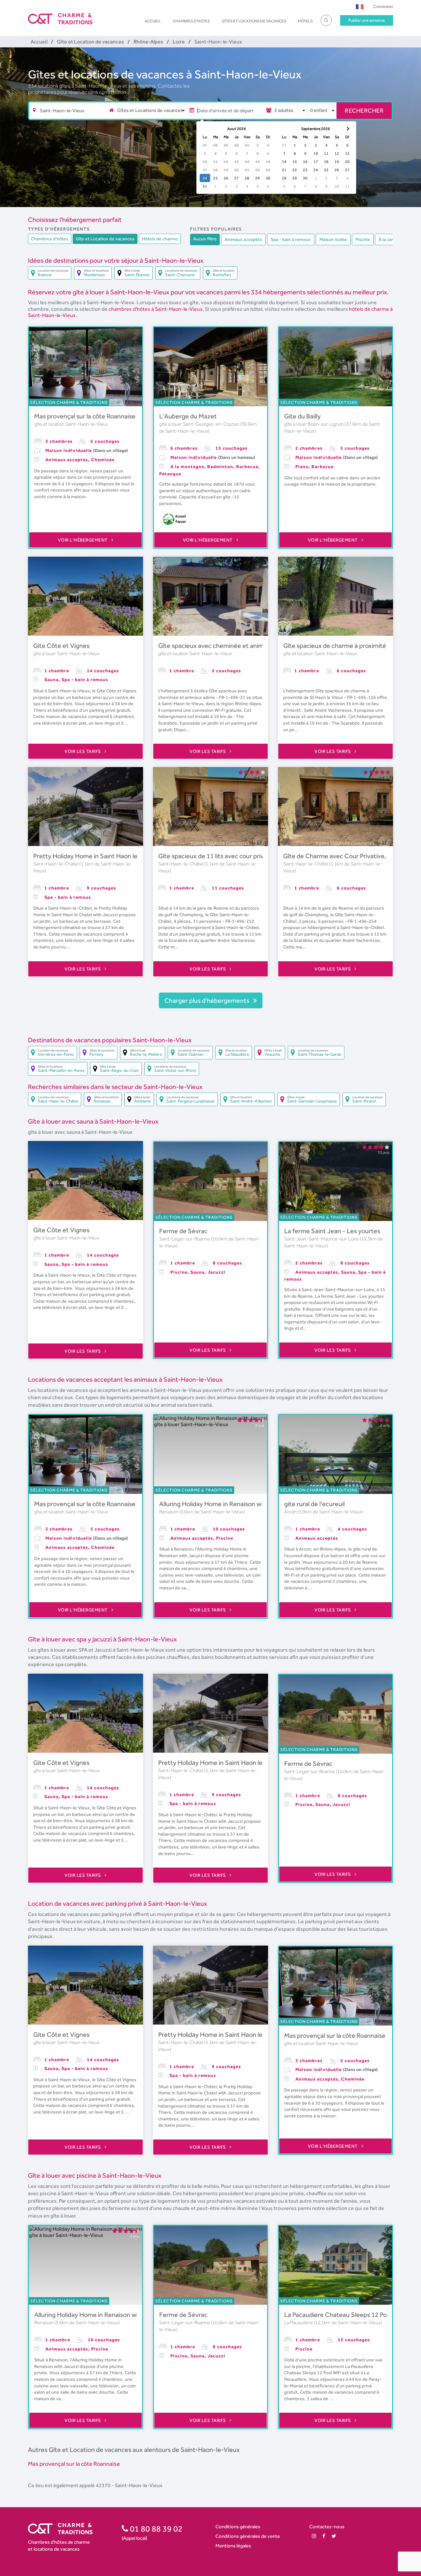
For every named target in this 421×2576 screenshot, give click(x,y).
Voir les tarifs (83, 751)
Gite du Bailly (302, 416)
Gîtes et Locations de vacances (254, 21)
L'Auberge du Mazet (188, 416)
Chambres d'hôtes (191, 21)
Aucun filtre (205, 239)
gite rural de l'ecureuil (314, 1504)
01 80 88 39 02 (155, 2529)
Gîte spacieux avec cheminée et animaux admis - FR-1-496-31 (247, 646)
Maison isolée (333, 239)
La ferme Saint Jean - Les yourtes (332, 1231)
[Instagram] (314, 2536)
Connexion (383, 6)
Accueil (153, 21)
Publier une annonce (367, 20)
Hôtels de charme (160, 239)
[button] (360, 6)
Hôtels (305, 21)
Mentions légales (233, 2546)
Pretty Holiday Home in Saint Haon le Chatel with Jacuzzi (114, 856)
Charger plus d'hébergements (208, 1000)
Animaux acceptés (243, 239)
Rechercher (364, 110)
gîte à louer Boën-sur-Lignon (314, 424)
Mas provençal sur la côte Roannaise (85, 416)
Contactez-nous (327, 2526)
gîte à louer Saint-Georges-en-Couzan (200, 424)
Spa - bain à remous (291, 239)
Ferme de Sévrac (183, 1231)
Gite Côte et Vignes (61, 646)
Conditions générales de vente (248, 2536)
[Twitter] (334, 2536)
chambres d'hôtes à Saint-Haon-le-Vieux (156, 309)
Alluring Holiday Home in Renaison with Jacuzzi (225, 1504)
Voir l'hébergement (84, 540)
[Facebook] (324, 2536)
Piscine (363, 239)
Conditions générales (238, 2526)
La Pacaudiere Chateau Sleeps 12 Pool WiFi (345, 2315)
